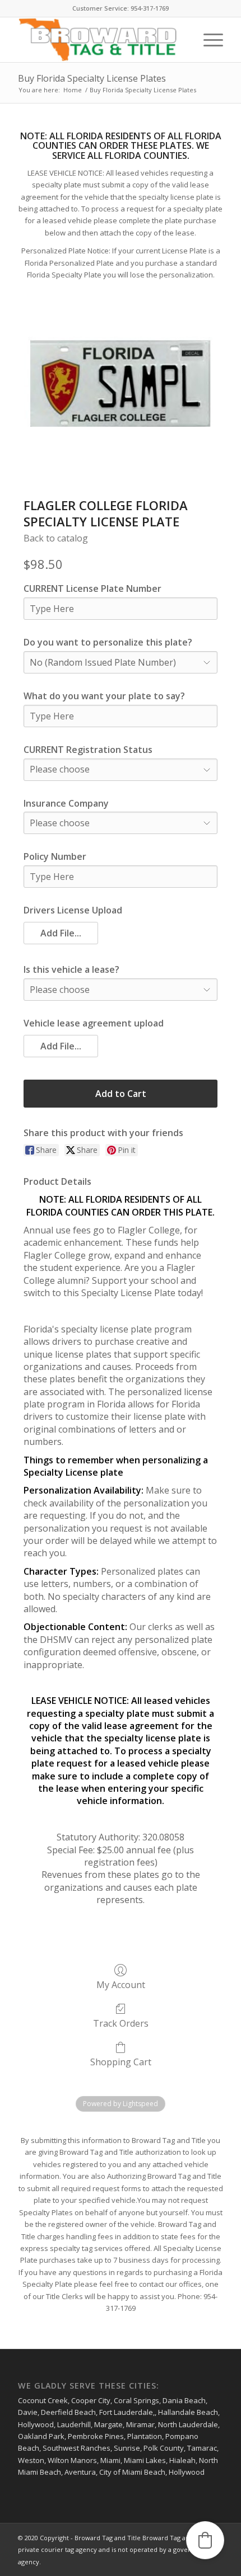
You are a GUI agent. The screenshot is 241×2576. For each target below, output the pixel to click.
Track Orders (121, 2023)
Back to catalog (56, 538)
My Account (121, 1984)
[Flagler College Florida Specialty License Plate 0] (121, 384)
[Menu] (208, 40)
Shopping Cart (121, 2062)
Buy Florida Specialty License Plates (92, 78)
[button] (61, 933)
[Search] (181, 40)
